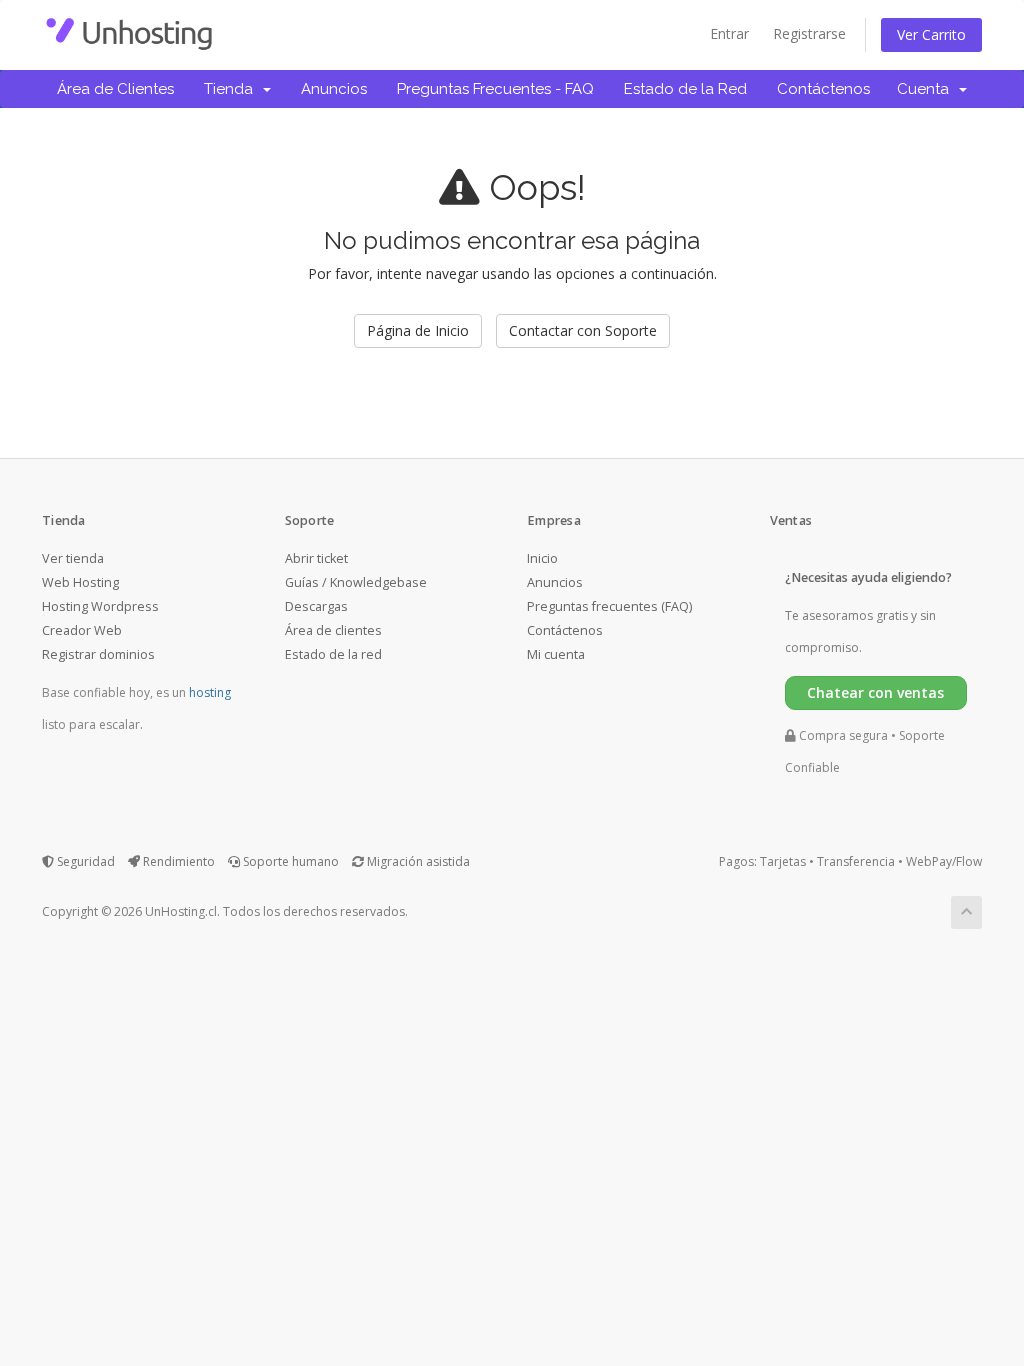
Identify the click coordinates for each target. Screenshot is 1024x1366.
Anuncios (334, 89)
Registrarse (809, 33)
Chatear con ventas (875, 692)
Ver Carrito (931, 34)
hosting (210, 692)
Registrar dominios (98, 654)
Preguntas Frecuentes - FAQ (495, 89)
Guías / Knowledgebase (356, 582)
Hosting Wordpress (100, 606)
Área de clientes (333, 630)
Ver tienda (73, 558)
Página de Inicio (418, 330)
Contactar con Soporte (583, 330)
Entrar (729, 33)
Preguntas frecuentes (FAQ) (609, 606)
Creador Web (82, 630)
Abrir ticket (316, 558)
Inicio (542, 558)
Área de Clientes (115, 89)
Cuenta (927, 89)
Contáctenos (823, 89)
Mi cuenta (556, 654)
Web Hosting (80, 582)
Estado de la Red (685, 89)
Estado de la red (333, 654)
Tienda (232, 89)
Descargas (316, 606)
